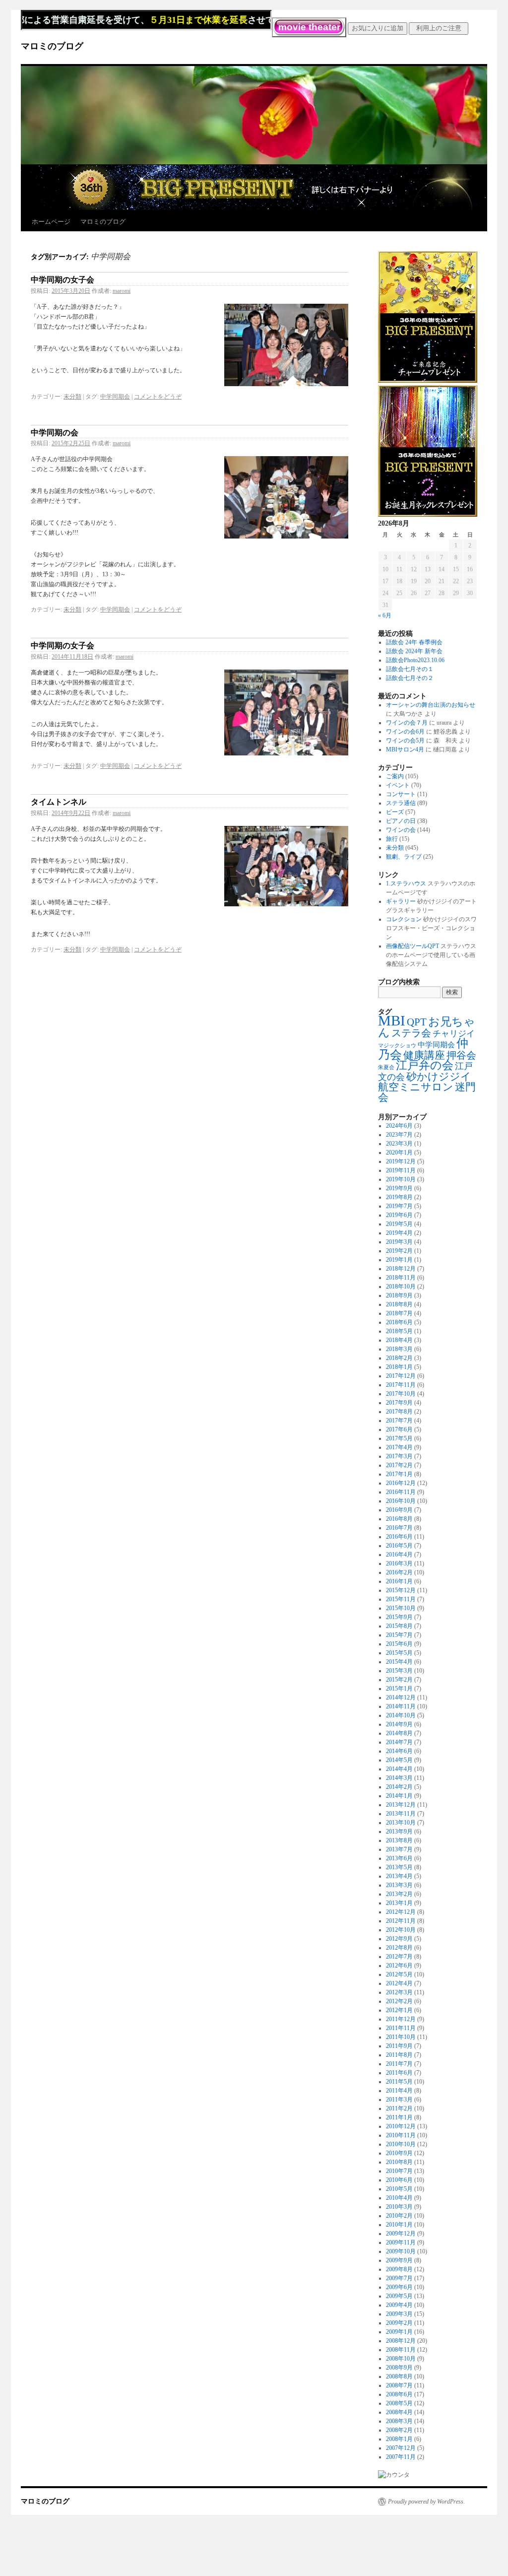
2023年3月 (399, 1144)
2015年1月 (399, 1689)
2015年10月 (401, 1608)
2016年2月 (399, 1572)
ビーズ (395, 812)
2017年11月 (401, 1385)
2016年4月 (399, 1555)
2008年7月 (399, 2385)
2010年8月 (399, 2162)
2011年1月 (399, 2117)
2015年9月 (399, 1617)
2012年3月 (399, 1992)
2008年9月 (399, 2368)
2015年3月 (399, 1671)
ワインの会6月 (405, 732)
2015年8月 (399, 1626)
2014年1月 (399, 1796)
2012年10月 (401, 1930)
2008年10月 (401, 2359)
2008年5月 (399, 2403)
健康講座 (424, 1055)
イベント (398, 785)
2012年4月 (399, 1983)
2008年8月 (399, 2376)
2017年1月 (399, 1474)
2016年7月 (399, 1528)
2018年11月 (401, 1278)
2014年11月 (401, 1706)
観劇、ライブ (404, 857)
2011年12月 (401, 2019)
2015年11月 (401, 1599)
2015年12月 (401, 1590)
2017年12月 (401, 1376)
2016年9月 (399, 1510)
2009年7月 (399, 2278)
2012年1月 (399, 2010)
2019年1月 (399, 1260)
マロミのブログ (52, 46)
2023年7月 (399, 1135)
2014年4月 (399, 1769)
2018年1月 (399, 1367)
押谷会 (461, 1055)
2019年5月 (399, 1224)
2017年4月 (399, 1447)
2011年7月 (399, 2064)
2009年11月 (401, 2242)
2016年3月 (399, 1563)
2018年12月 (401, 1269)
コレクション (404, 919)
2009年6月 (399, 2287)
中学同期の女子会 (63, 280)
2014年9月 (399, 1724)
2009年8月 (399, 2269)
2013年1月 (399, 1903)
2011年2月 (399, 2108)
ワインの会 (401, 830)
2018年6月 (399, 1322)
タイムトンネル (59, 802)
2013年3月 (399, 1885)
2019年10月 (401, 1179)
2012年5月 (399, 1974)
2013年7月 (399, 1849)
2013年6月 (399, 1858)
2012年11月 (401, 1921)
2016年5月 (399, 1546)
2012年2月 (399, 2001)
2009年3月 (399, 2314)
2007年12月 (401, 2448)
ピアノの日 (401, 821)
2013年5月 (399, 1867)
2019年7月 (399, 1206)
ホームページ (51, 222)
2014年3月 (399, 1778)
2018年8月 (399, 1304)
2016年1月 (399, 1581)
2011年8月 (399, 2055)
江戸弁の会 (425, 1065)
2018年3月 (399, 1349)
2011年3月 (399, 2100)
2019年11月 (401, 1170)
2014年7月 (399, 1742)
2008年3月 (399, 2421)
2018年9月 (399, 1295)
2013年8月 (399, 1840)
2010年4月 (399, 2198)
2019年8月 (399, 1197)
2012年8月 (399, 1948)
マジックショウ (397, 1046)
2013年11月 (401, 1814)
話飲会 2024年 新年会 (414, 651)
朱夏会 (386, 1067)
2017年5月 (399, 1438)
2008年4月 (399, 2412)
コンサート (401, 794)
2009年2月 (399, 2323)
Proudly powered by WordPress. (426, 2502)
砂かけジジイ (439, 1076)
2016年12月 (401, 1483)
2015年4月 (399, 1662)
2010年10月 (401, 2144)
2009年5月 (399, 2296)
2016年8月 (399, 1519)
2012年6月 (399, 1966)
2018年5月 (399, 1331)
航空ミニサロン (416, 1087)
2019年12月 (401, 1161)
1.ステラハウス (406, 883)
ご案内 (395, 776)
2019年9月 (399, 1188)
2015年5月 (399, 1653)
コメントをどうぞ (158, 397)
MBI (392, 1020)
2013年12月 (401, 1805)
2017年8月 (399, 1412)
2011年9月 (399, 2046)
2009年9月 (399, 2260)
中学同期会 (115, 397)
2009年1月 (399, 2332)
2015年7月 (399, 1635)
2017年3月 (399, 1456)
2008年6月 (399, 2394)
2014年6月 (399, 1751)
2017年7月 (399, 1421)
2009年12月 (401, 2234)
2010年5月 (399, 2189)
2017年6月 (399, 1429)
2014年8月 (399, 1733)
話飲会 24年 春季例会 (414, 642)
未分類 (72, 397)
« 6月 (385, 615)
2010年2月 (399, 2216)
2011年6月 (399, 2073)
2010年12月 (401, 2126)
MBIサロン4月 (405, 749)
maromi (122, 291)
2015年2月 (399, 1680)
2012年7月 (399, 1957)
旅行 (392, 839)
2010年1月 (399, 2225)
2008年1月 (399, 2439)
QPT (417, 1022)
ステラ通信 (401, 803)
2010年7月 (399, 2171)
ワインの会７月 (407, 723)
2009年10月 (401, 2251)
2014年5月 (399, 1760)
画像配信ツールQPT (413, 946)
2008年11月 (401, 2350)
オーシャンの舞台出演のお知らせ (431, 705)
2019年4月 (399, 1233)
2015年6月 (399, 1644)
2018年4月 (399, 1340)
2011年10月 (401, 2037)
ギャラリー (401, 901)
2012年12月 (401, 1912)
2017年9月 (399, 1403)
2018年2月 (399, 1358)
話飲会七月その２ (410, 678)
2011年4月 (399, 2091)
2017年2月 (399, 1465)
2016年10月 (401, 1501)
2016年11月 (401, 1492)
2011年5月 (399, 2082)
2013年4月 (399, 1876)
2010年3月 (399, 2207)
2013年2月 (399, 1894)
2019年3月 (399, 1242)
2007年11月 (401, 2457)
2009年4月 (399, 2305)
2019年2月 (399, 1251)
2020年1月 (399, 1152)
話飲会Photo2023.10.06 (415, 660)
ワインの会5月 (405, 741)
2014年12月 (401, 1697)
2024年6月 (399, 1126)
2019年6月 (399, 1215)
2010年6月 (399, 2180)
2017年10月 (401, 1394)
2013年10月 (401, 1823)
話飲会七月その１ (410, 669)
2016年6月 (399, 1537)
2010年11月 (401, 2135)
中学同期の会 (55, 433)
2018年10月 (401, 1287)
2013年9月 (399, 1831)
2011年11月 (401, 2028)
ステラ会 (411, 1033)
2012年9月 (399, 1939)
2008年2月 (399, 2430)
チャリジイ (454, 1034)
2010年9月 (399, 2153)
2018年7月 (399, 1313)
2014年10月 (401, 1715)
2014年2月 (399, 1787)
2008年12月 (401, 2341)
